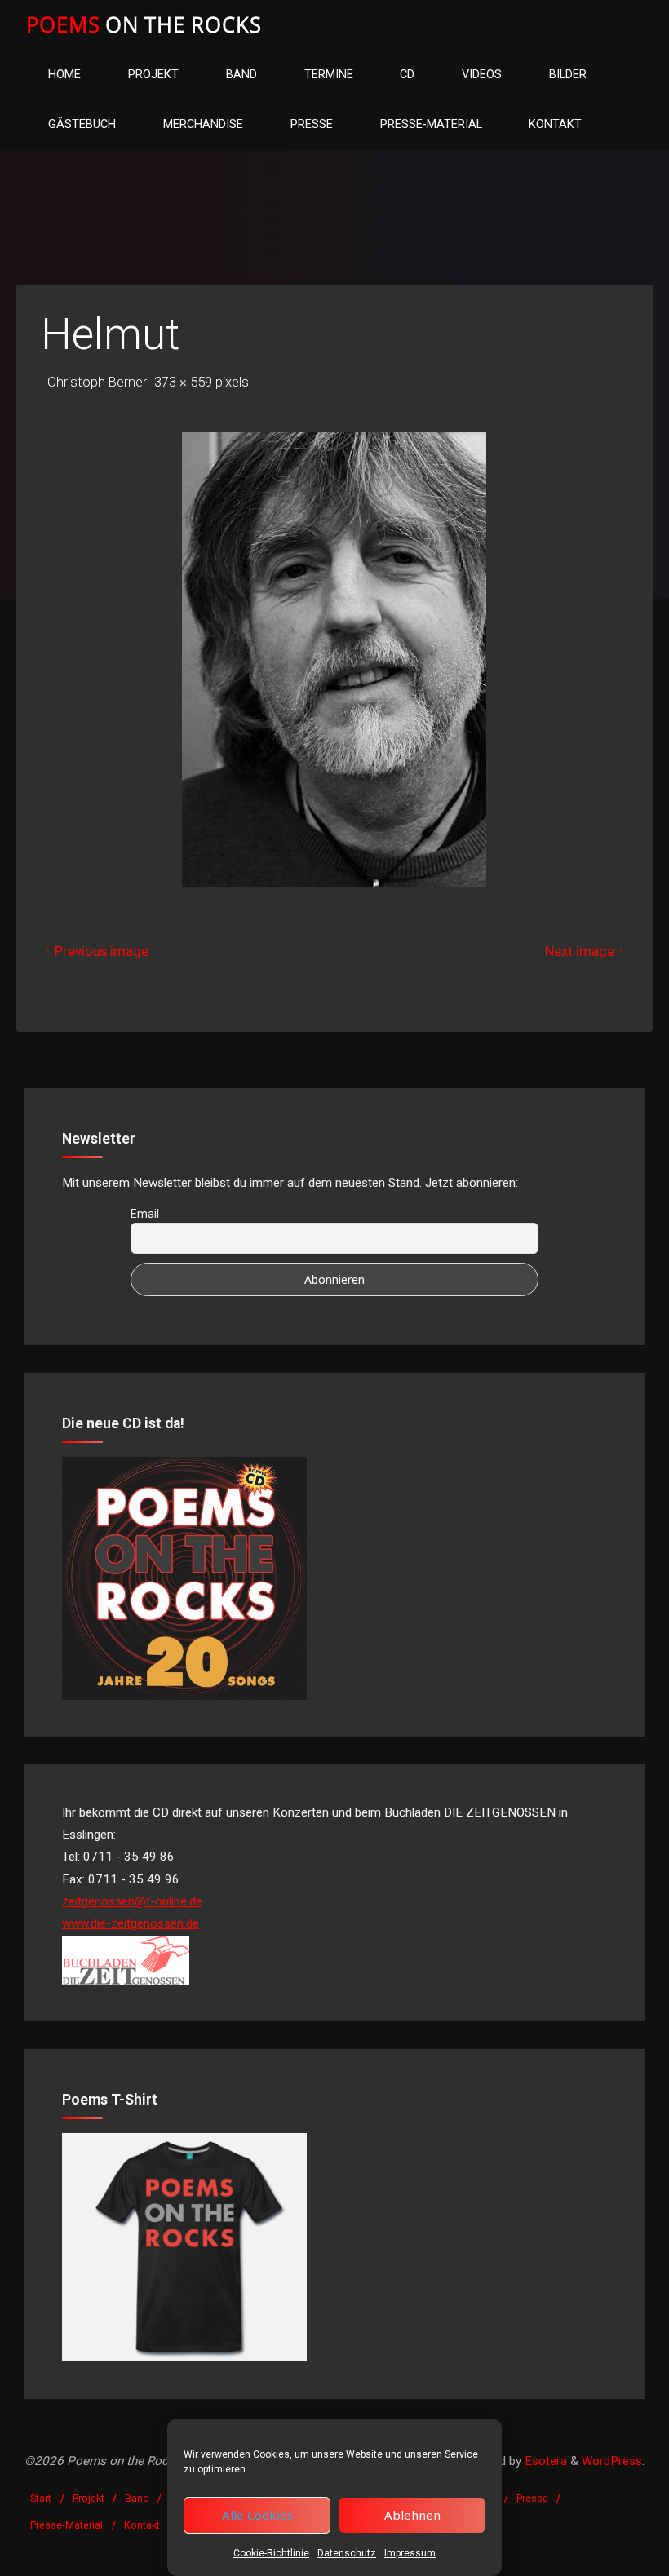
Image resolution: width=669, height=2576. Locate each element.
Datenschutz (347, 2553)
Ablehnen (412, 2515)
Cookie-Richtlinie (271, 2553)
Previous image (102, 951)
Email (145, 1214)
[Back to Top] (605, 2553)
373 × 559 (185, 382)
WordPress (612, 2461)
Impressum (410, 2553)
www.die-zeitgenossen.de (131, 1923)
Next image (580, 951)
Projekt (89, 2498)
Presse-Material (66, 2525)
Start (41, 2498)
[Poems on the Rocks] (144, 24)
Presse (532, 2498)
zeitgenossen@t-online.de (132, 1901)
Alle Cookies (257, 2515)
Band (137, 2498)
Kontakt (142, 2525)
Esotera (544, 2461)
